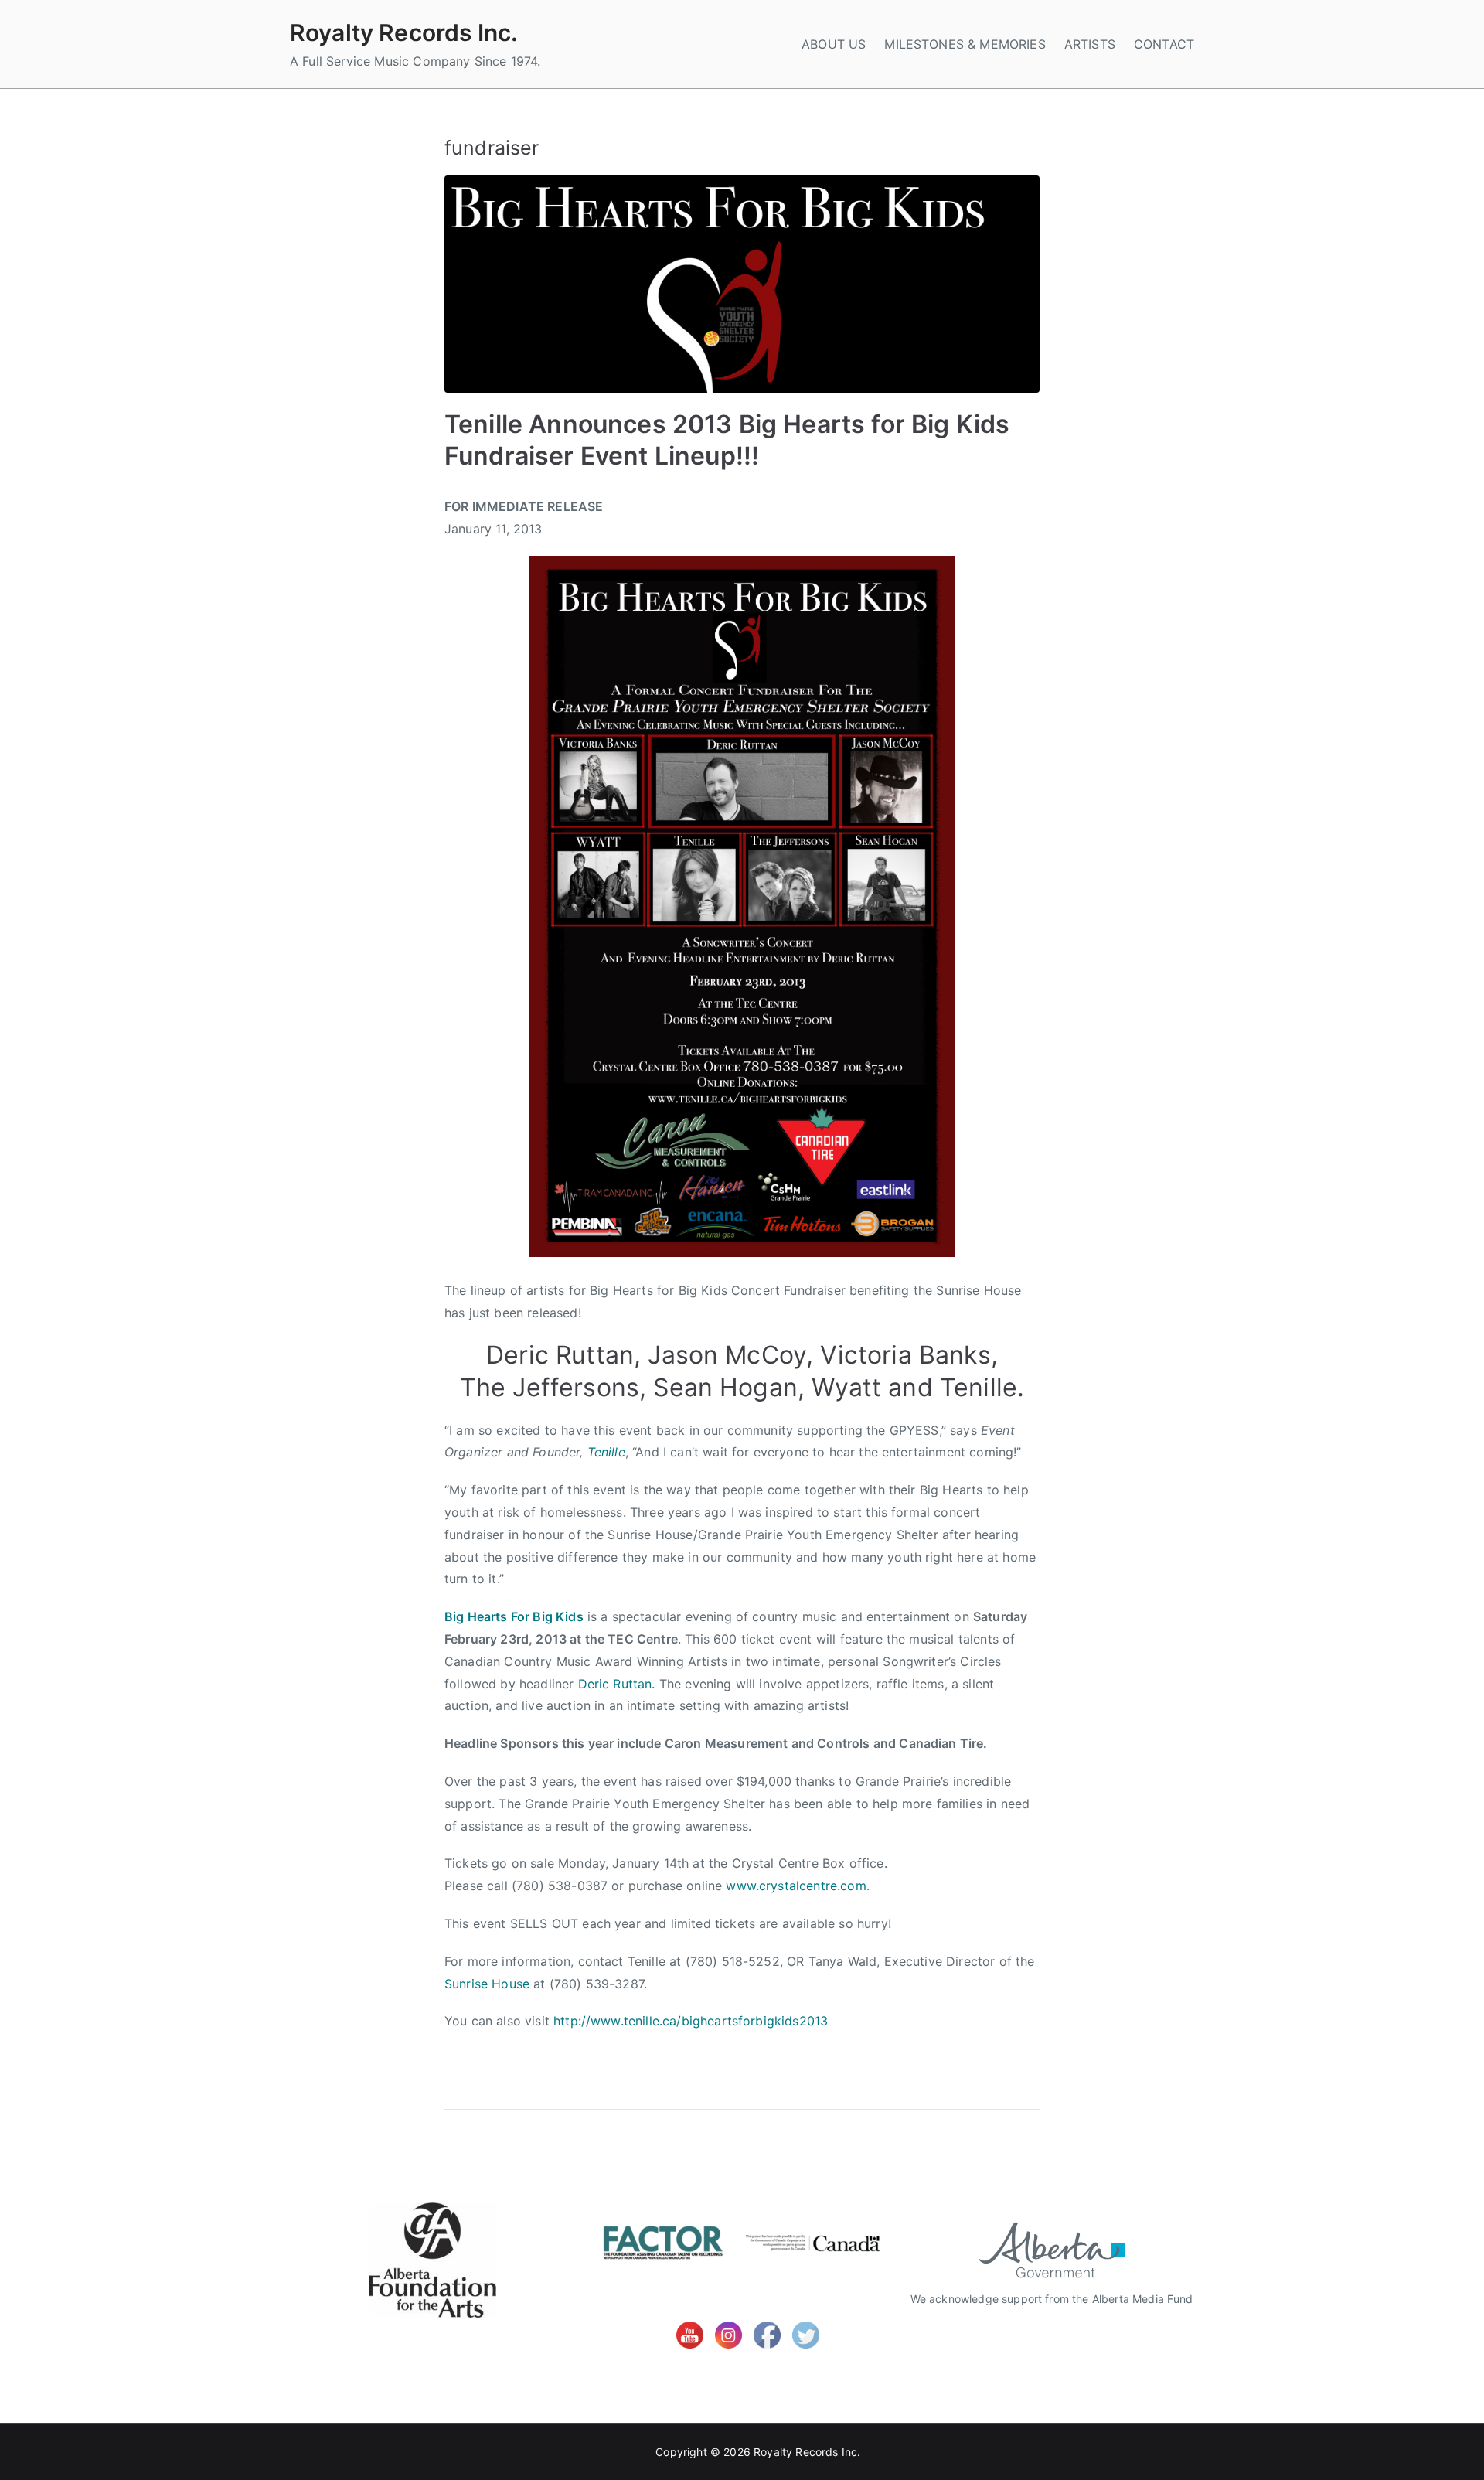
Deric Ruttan (615, 1684)
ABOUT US (834, 44)
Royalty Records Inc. (404, 32)
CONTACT (1164, 44)
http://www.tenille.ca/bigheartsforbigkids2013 (691, 2021)
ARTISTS (1090, 44)
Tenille (606, 1452)
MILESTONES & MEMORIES (965, 44)
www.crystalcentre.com (796, 1886)
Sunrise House (487, 1984)
